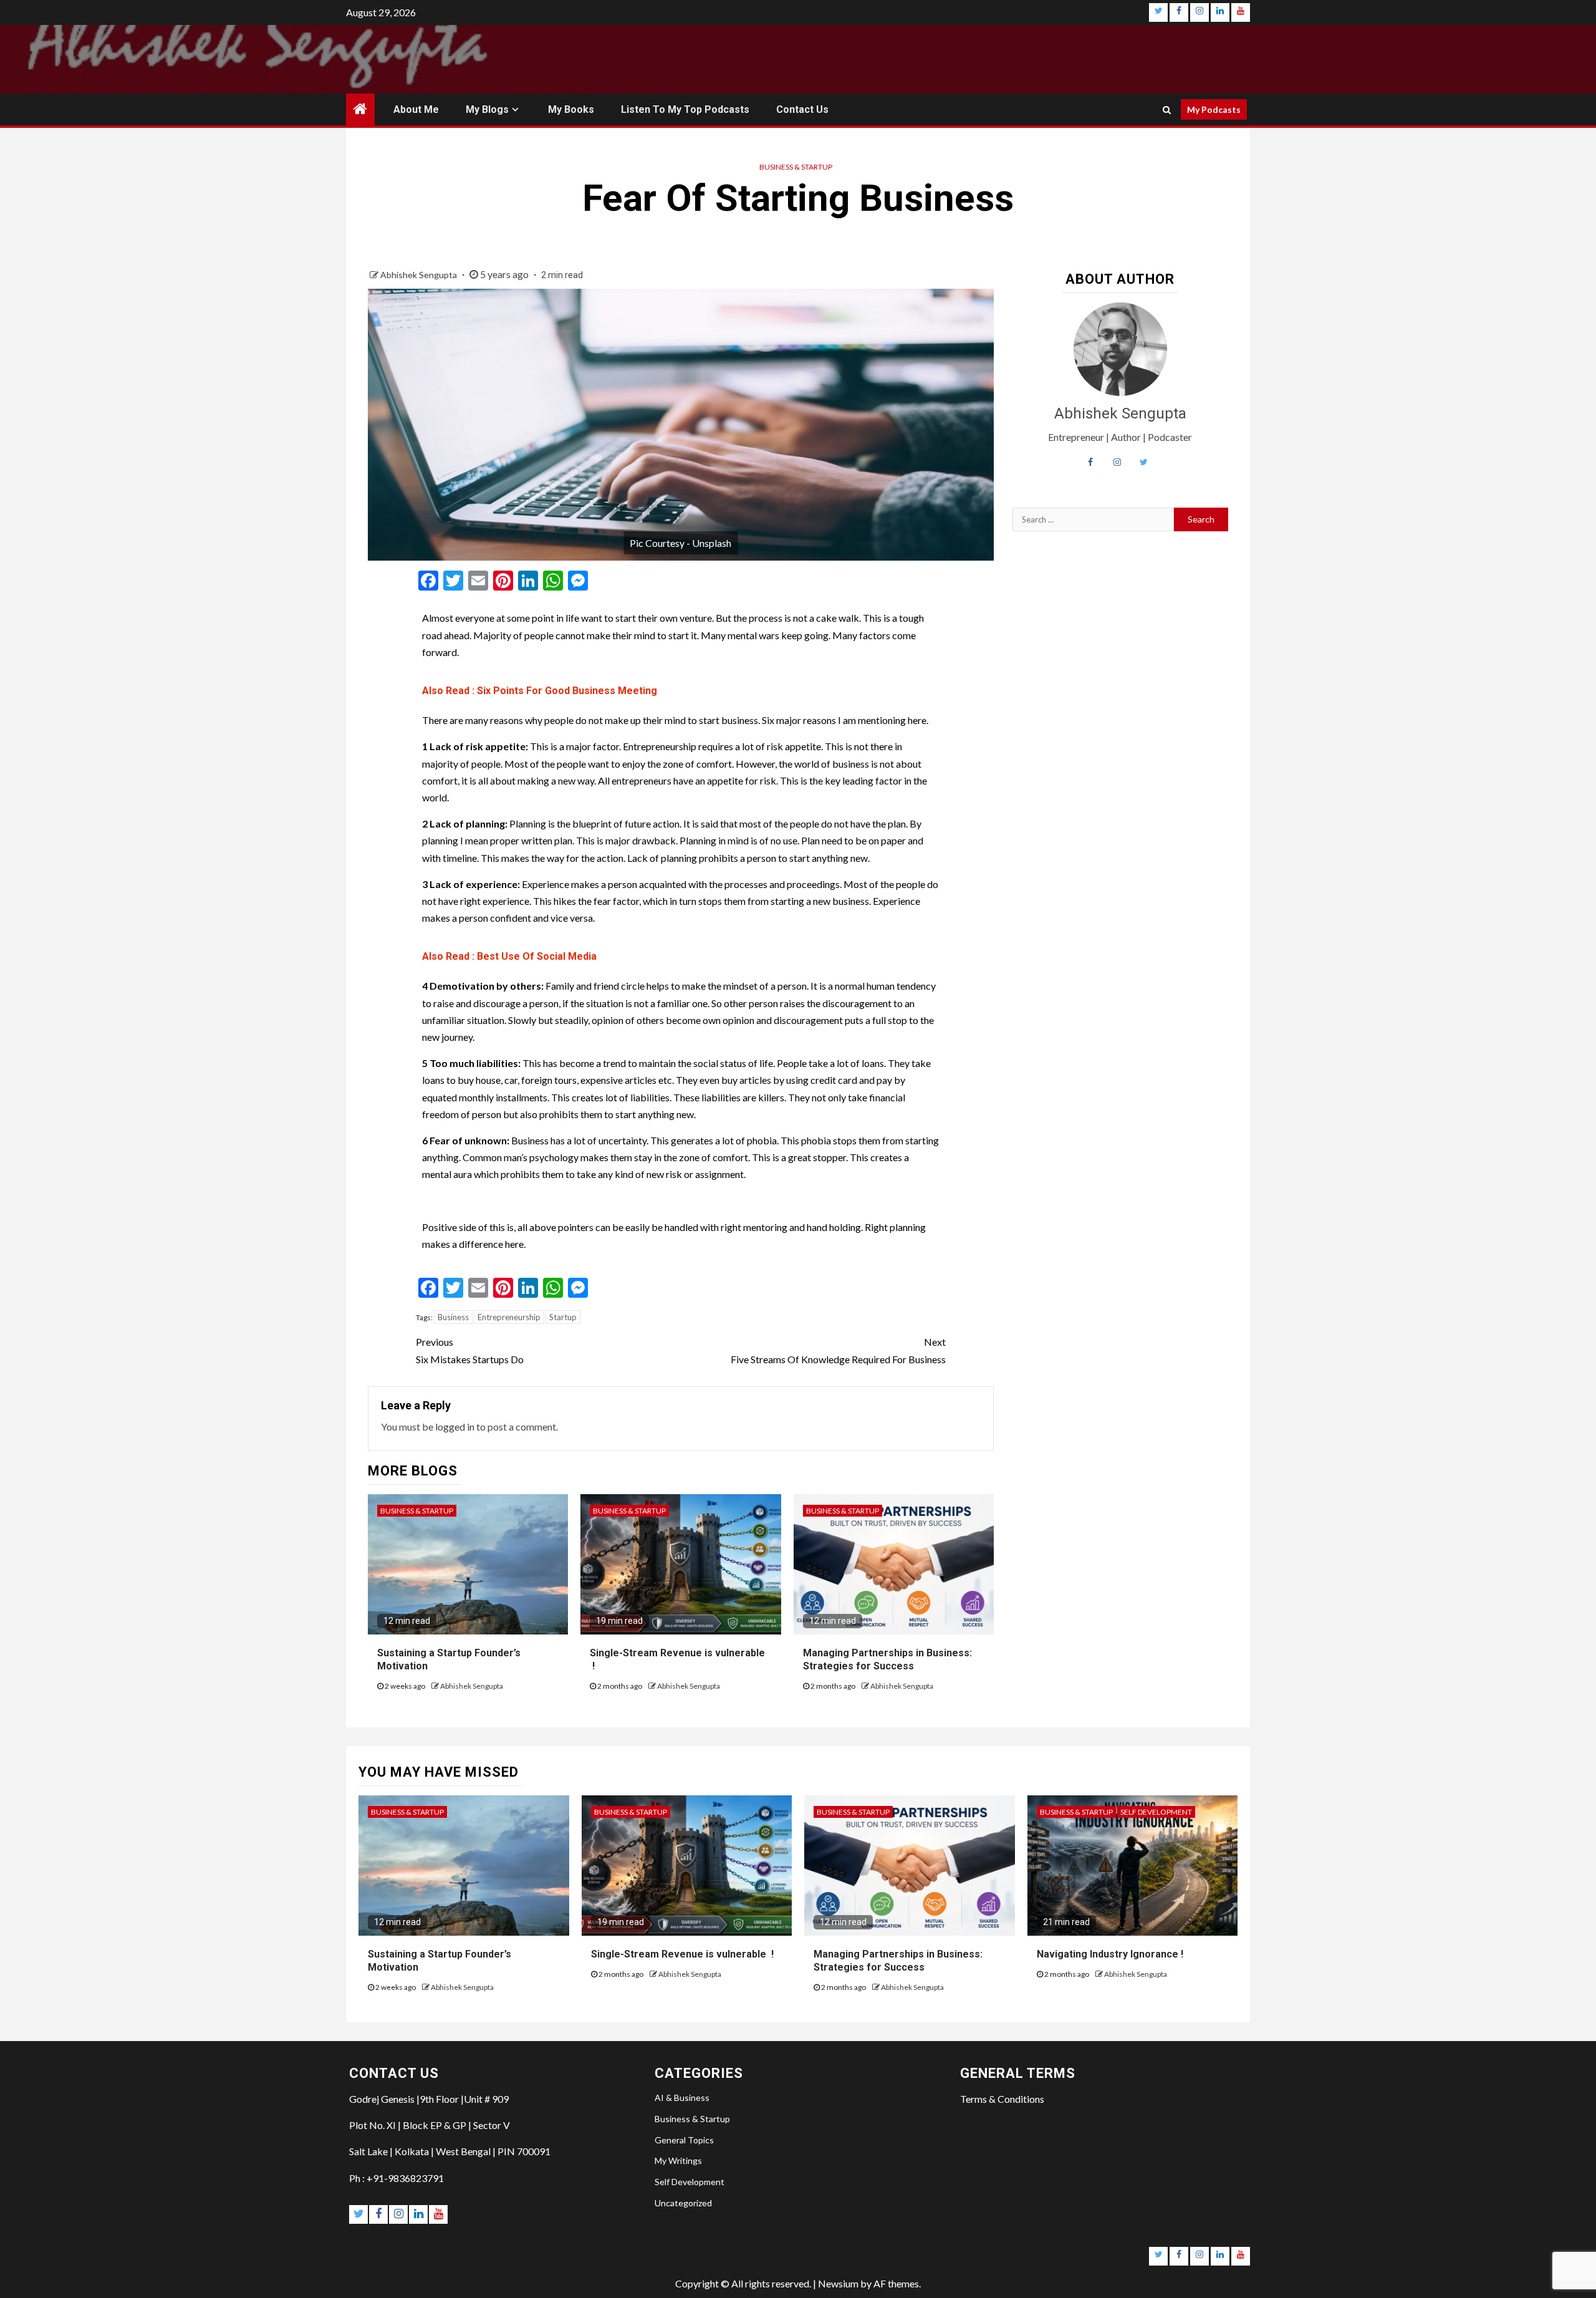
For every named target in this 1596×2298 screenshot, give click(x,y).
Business (453, 1317)
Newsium (838, 2283)
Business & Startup (796, 167)
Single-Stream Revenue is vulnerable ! (682, 1954)
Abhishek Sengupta (420, 275)
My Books (571, 109)
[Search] (1167, 110)
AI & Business (682, 2098)
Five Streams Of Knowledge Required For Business (838, 1350)
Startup (563, 1317)
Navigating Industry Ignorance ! (1110, 1954)
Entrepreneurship (509, 1317)
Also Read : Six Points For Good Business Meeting (540, 691)
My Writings (678, 2160)
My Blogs (487, 109)
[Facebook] (1179, 12)
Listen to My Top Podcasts (685, 109)
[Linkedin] (1220, 12)
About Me (416, 109)
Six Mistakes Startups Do (470, 1350)
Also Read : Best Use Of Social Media (509, 956)
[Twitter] (1158, 12)
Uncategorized (683, 2203)
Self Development (1156, 1812)
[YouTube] (1241, 12)
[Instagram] (1199, 12)
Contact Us (802, 109)
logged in (455, 1427)
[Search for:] (1094, 519)
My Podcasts (1214, 109)
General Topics (684, 2140)
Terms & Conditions (1002, 2099)
